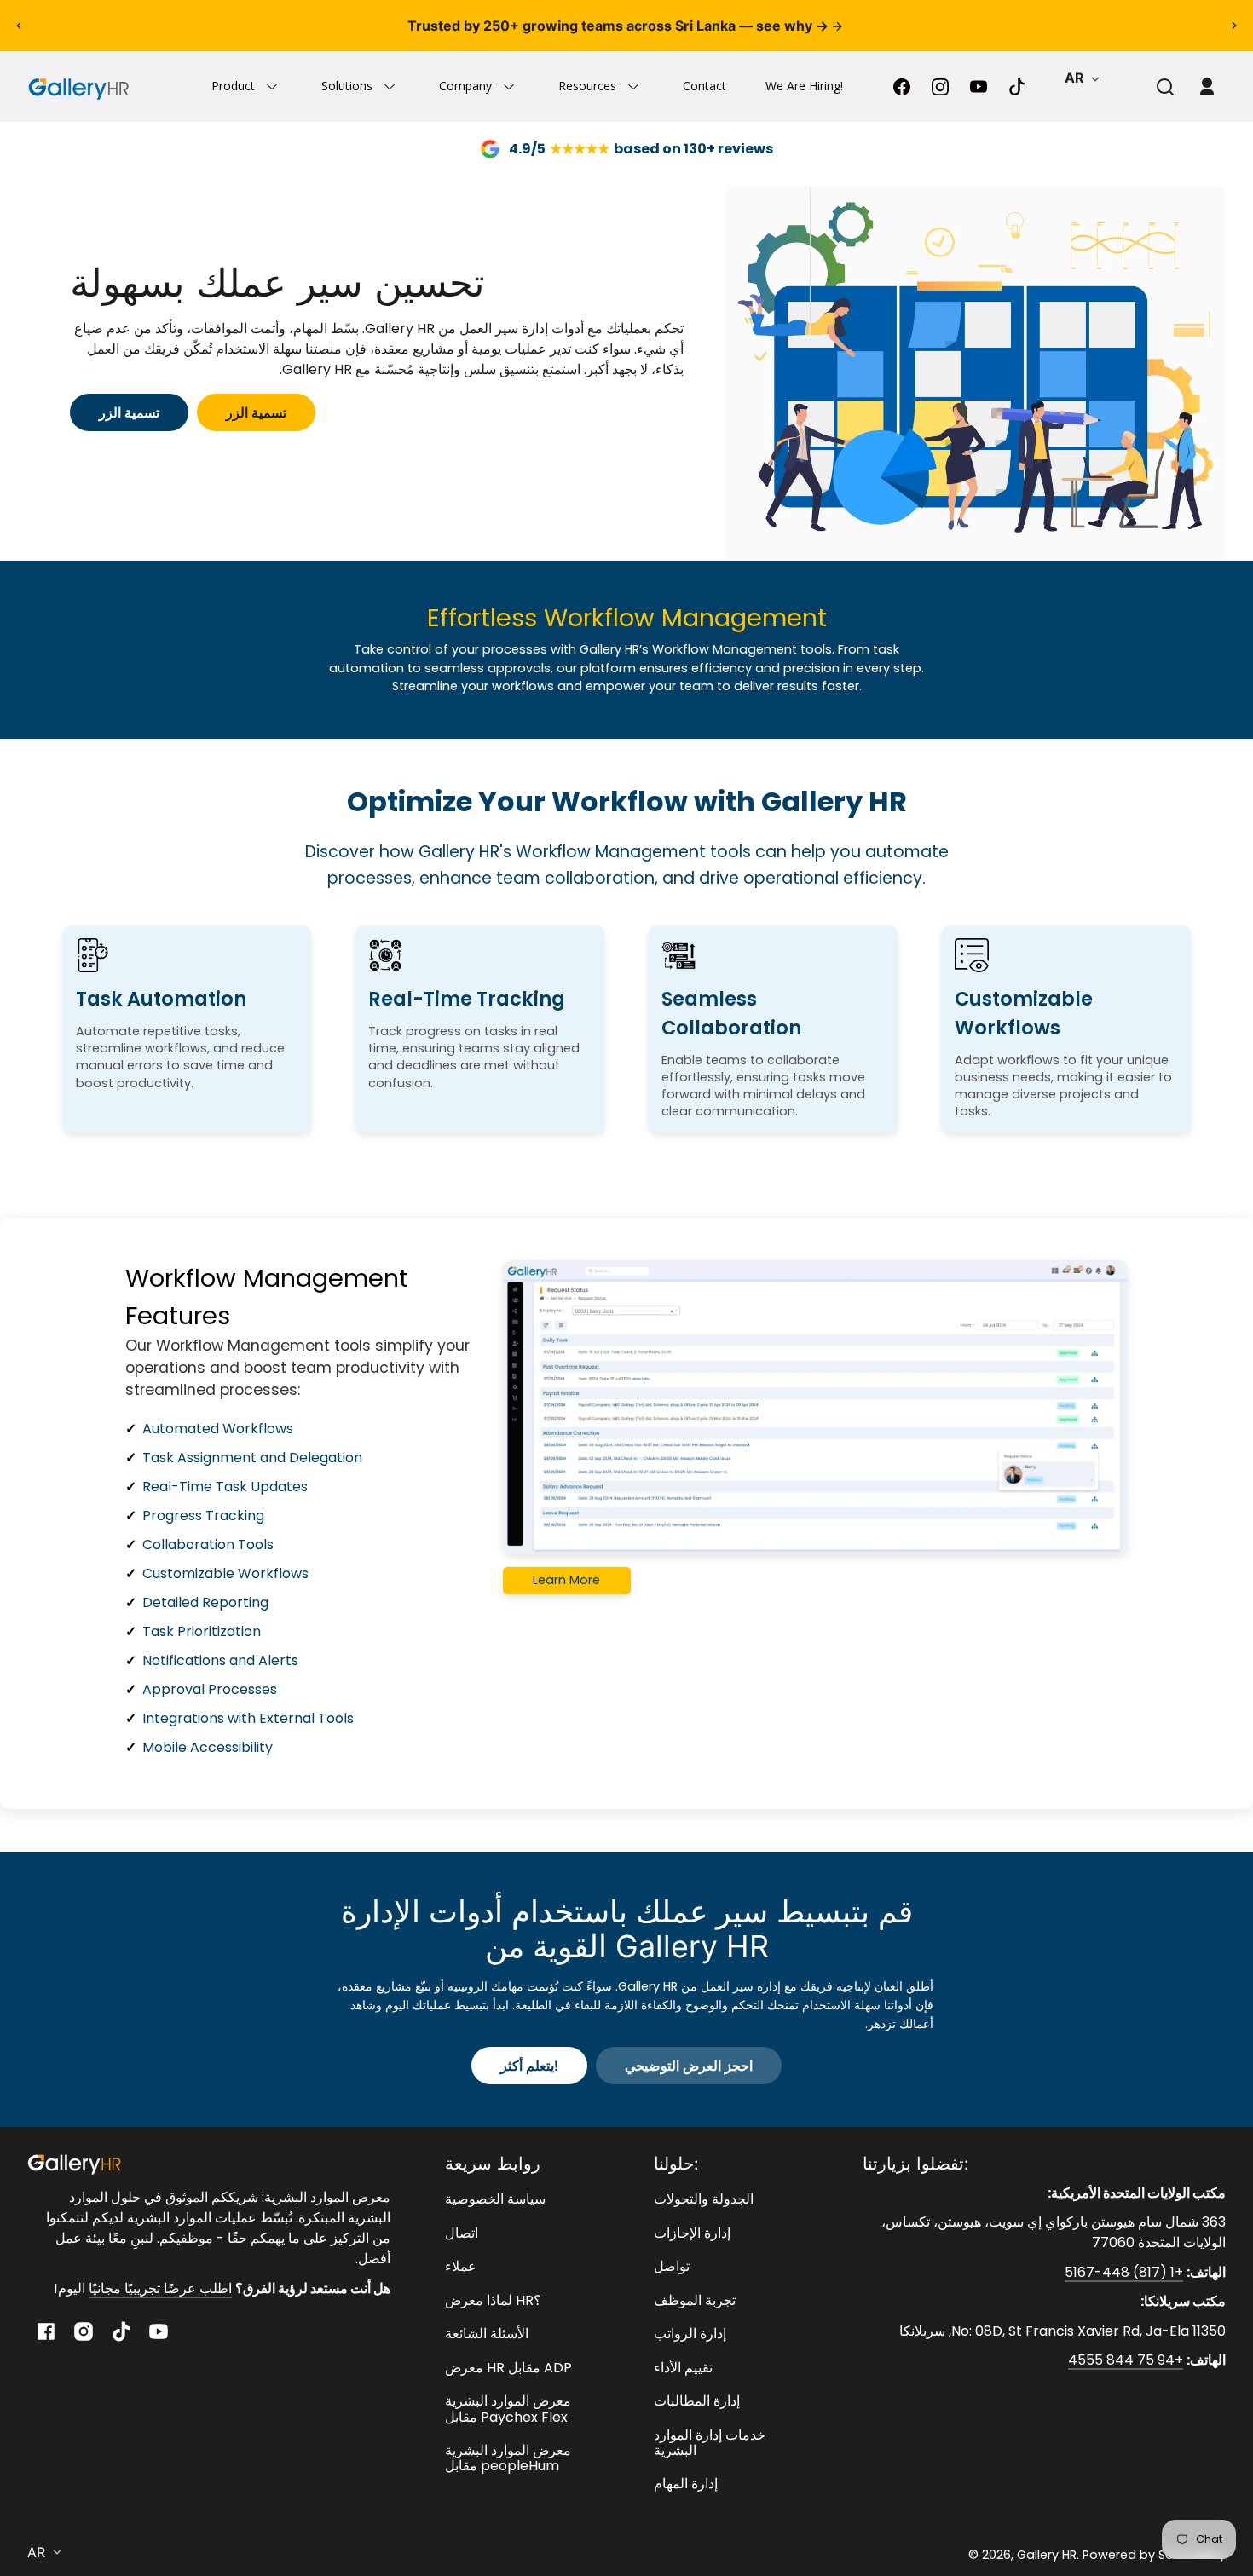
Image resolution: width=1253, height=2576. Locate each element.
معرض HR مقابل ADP (508, 2368)
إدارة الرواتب (690, 2334)
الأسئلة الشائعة (487, 2334)
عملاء (461, 2266)
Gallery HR (1047, 2555)
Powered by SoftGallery (1154, 2555)
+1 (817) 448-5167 (1124, 2272)
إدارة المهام (686, 2484)
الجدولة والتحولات (704, 2199)
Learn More (566, 1580)
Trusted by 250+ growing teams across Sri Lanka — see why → (620, 26)
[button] (1165, 87)
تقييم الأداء (683, 2368)
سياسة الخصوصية (495, 2199)
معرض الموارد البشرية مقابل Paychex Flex (508, 2409)
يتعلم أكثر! (529, 2066)
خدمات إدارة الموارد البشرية (710, 2443)
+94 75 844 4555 (1126, 2360)
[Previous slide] (19, 26)
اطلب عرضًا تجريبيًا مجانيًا (160, 2288)
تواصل (672, 2266)
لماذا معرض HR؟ (493, 2300)
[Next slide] (1234, 26)
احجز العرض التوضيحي (689, 2066)
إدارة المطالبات (697, 2401)
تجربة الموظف (695, 2300)
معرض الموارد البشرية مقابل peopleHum (508, 2458)
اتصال (462, 2233)
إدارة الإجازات (692, 2233)
